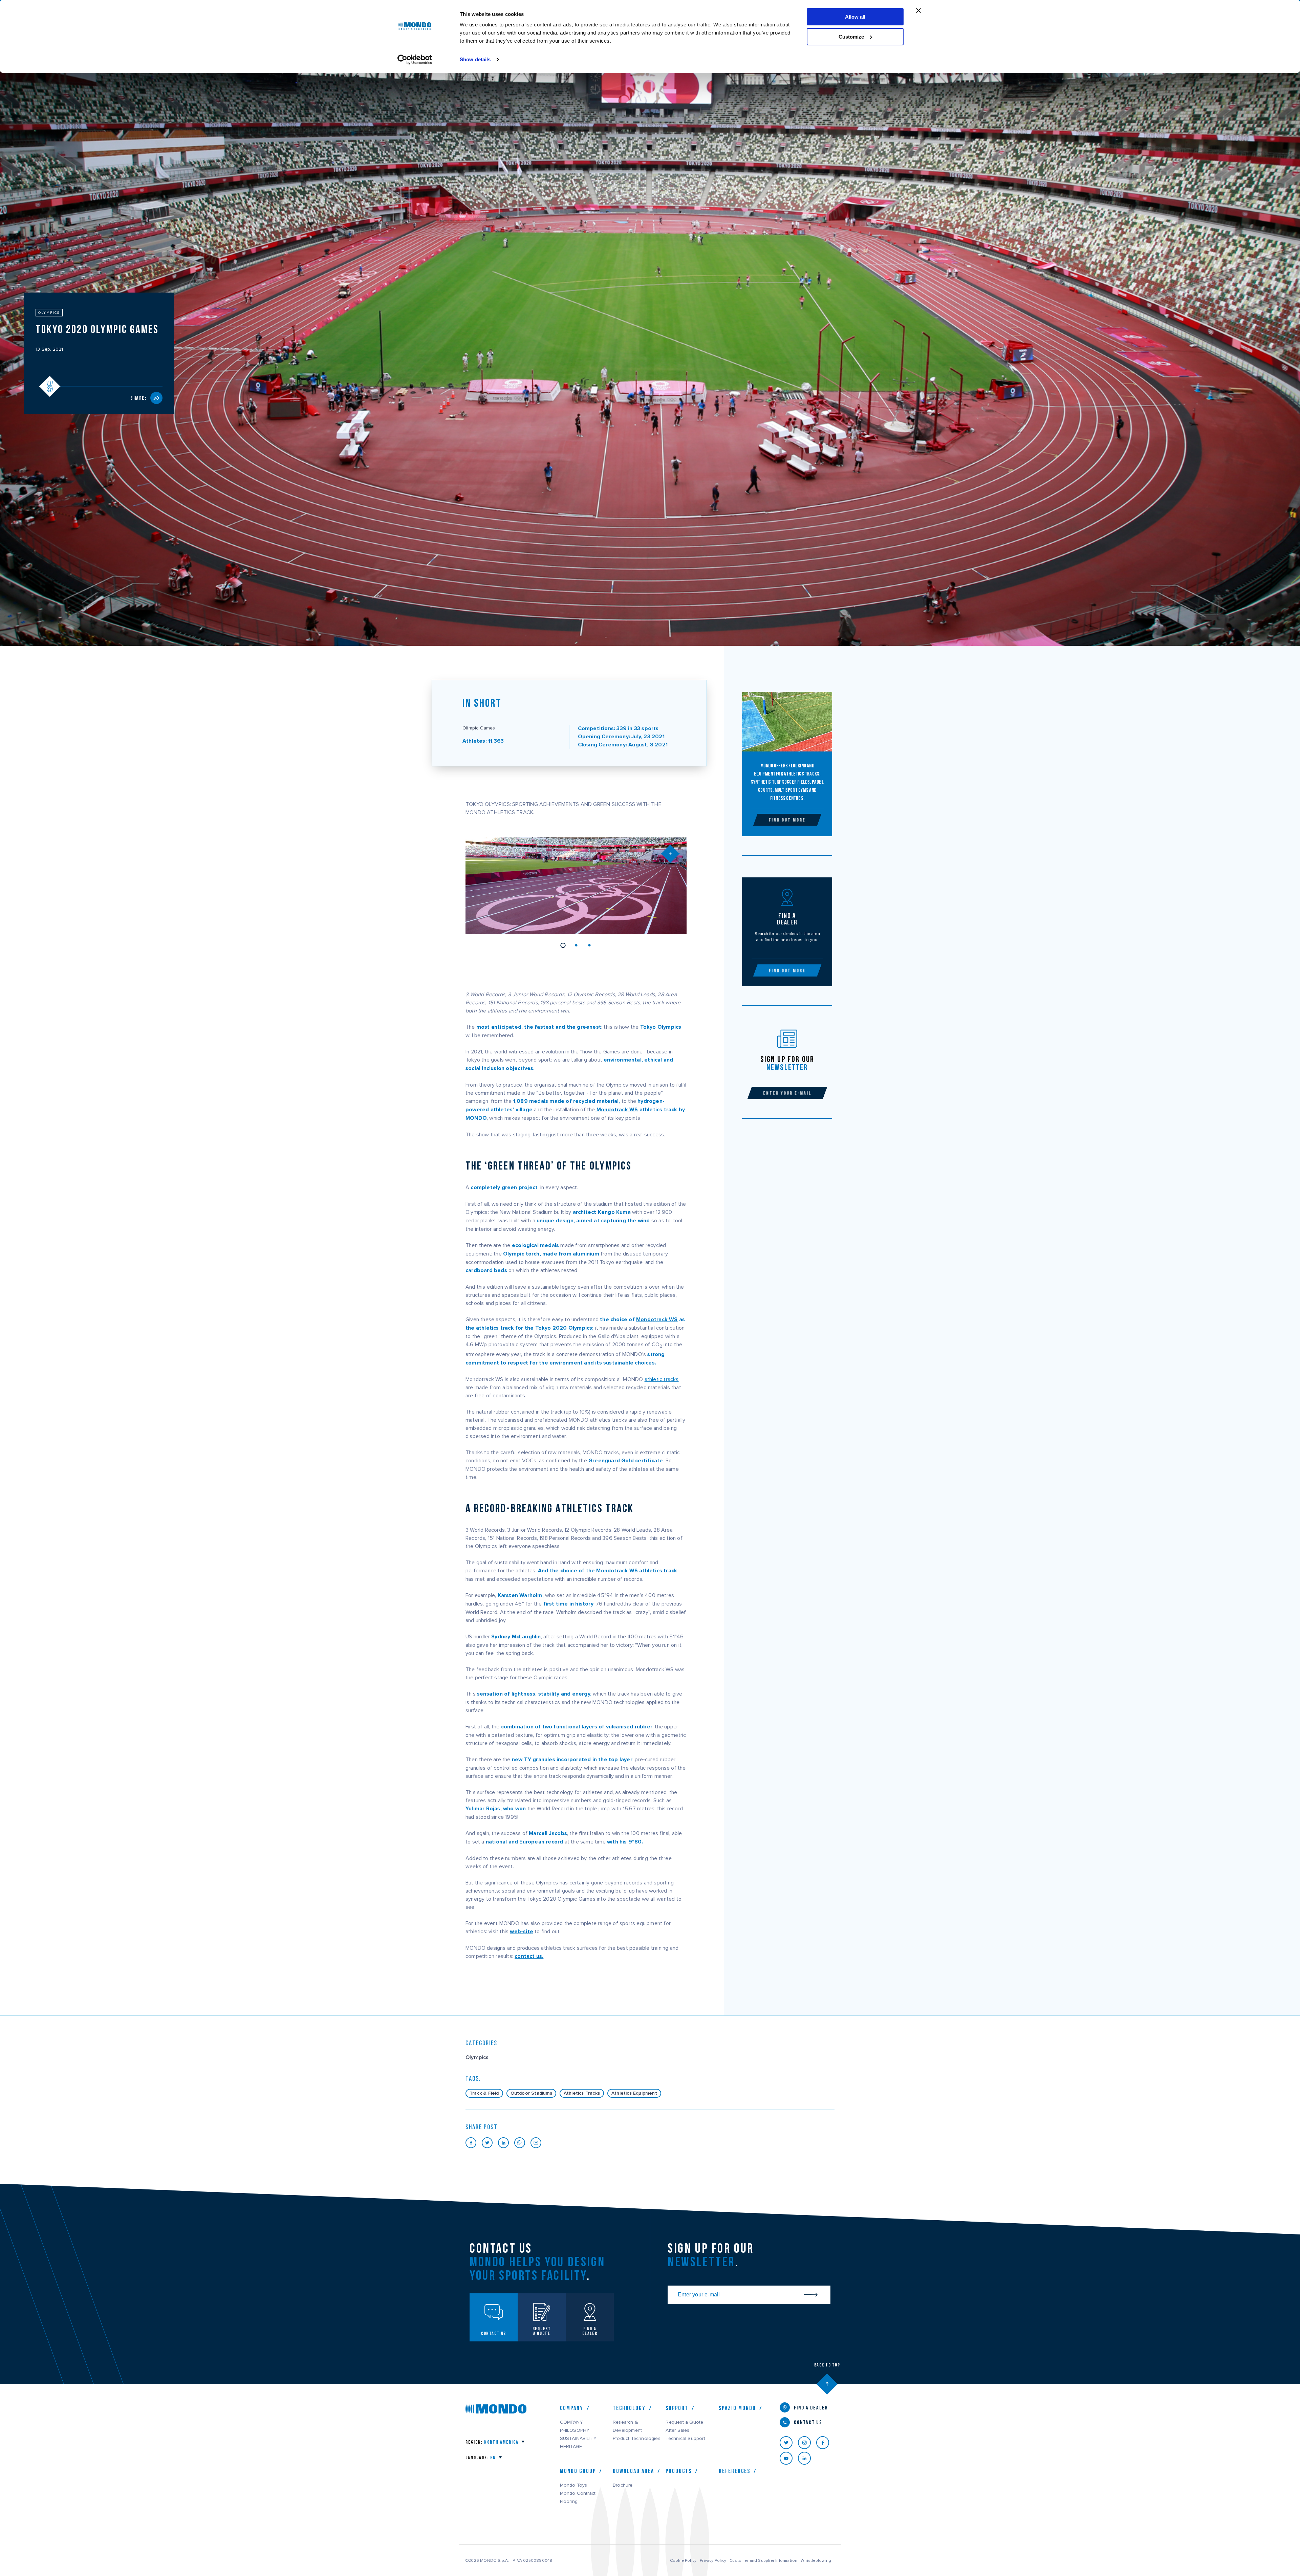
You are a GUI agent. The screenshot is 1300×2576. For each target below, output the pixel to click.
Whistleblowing (816, 2560)
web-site (522, 1932)
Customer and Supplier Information (763, 2560)
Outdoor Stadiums (531, 2093)
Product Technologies (637, 2439)
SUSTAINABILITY (578, 2439)
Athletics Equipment (634, 2093)
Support (677, 2408)
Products (679, 2471)
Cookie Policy (683, 2560)
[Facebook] (825, 2443)
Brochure (623, 2485)
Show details (475, 59)
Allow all (855, 17)
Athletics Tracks (582, 2093)
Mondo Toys (574, 2485)
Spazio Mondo (737, 2408)
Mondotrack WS (617, 1110)
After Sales (677, 2430)
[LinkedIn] (807, 2458)
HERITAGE (571, 2447)
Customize (851, 37)
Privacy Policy (713, 2560)
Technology (629, 2408)
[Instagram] (807, 2443)
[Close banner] (918, 10)
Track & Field (484, 2093)
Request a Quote (684, 2422)
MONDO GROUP (578, 2471)
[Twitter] (789, 2443)
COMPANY (571, 2422)
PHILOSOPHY (575, 2430)
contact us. (529, 1956)
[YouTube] (789, 2458)
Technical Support (685, 2439)
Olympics (477, 2057)
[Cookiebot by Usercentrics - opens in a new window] (415, 60)
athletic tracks (662, 1379)
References (734, 2471)
